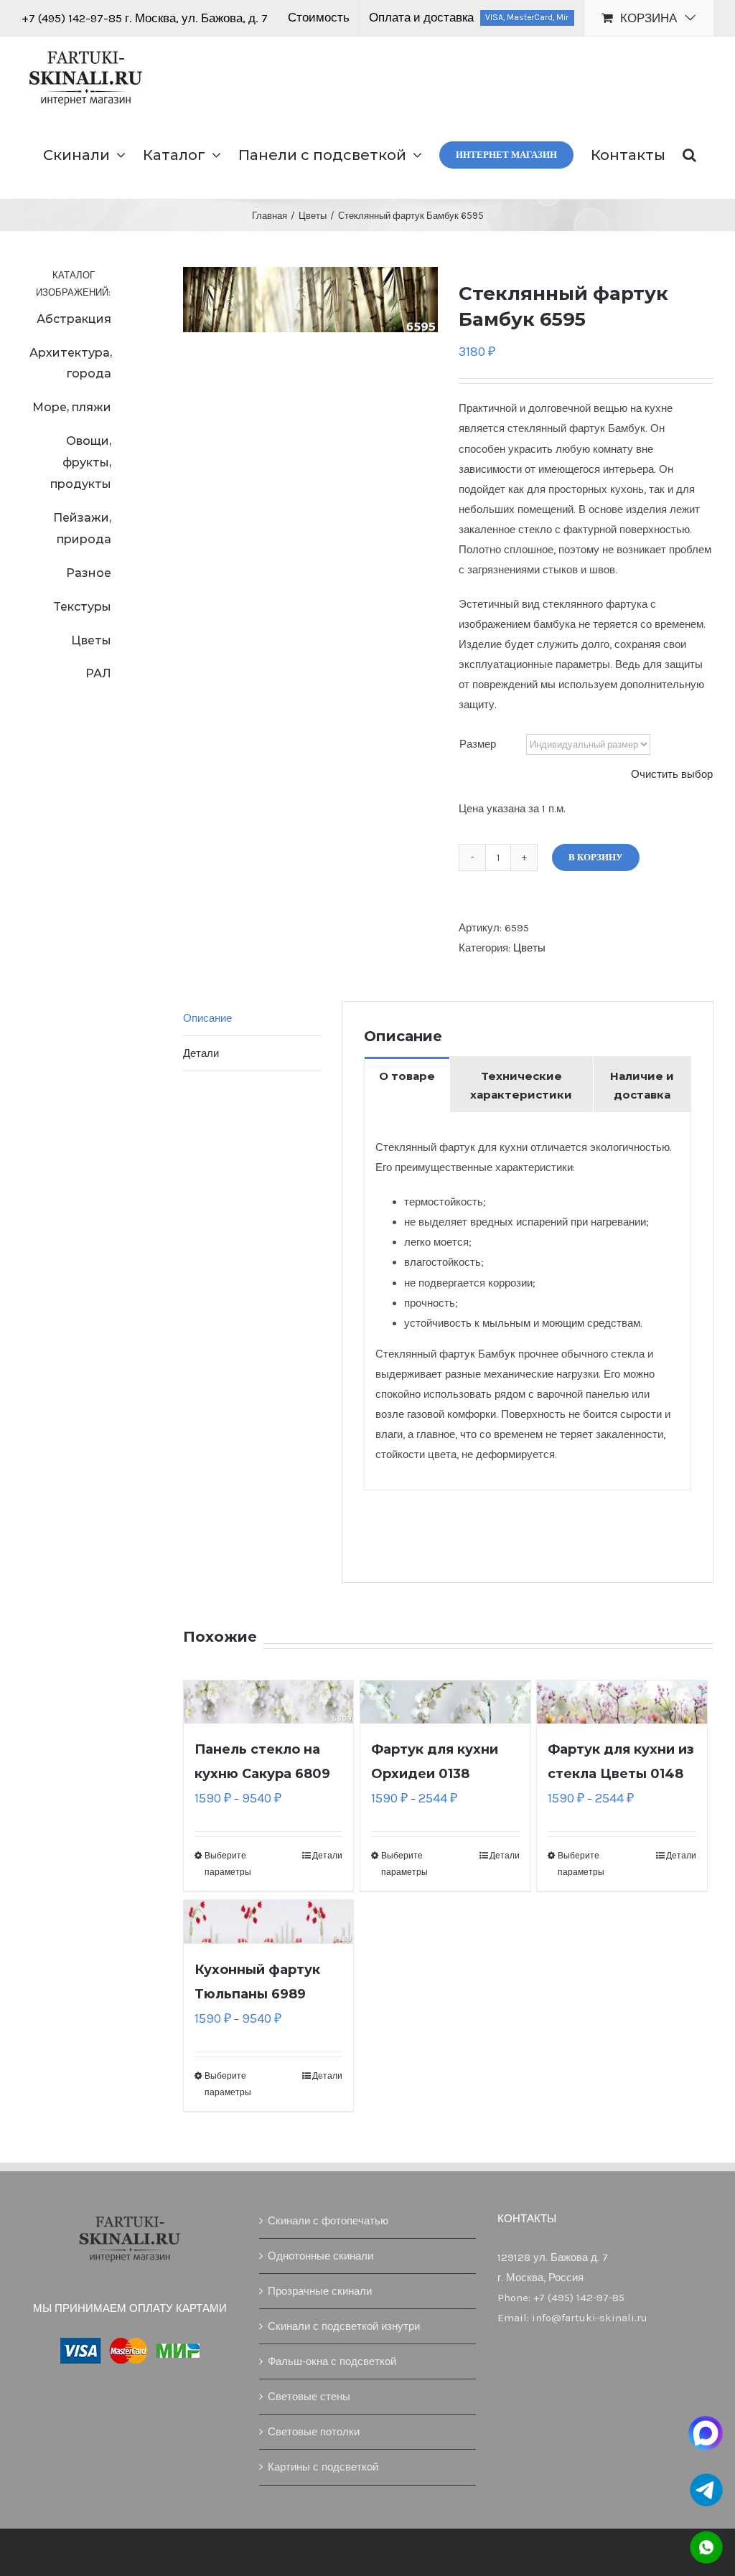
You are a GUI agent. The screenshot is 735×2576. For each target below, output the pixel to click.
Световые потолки (314, 2432)
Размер (478, 744)
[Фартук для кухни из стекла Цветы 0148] (622, 1702)
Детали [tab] (201, 1053)
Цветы (529, 948)
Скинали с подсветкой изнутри (344, 2326)
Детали (327, 1856)
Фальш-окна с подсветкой (332, 2361)
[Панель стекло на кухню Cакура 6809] (269, 1702)
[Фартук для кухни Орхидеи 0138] (445, 1702)
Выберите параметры (228, 1863)
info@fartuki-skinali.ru (590, 2318)
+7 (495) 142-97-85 (73, 18)
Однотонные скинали (320, 2256)
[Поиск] (689, 154)
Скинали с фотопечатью (328, 2221)
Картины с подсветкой (323, 2467)
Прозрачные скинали (320, 2291)
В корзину (596, 857)
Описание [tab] (207, 1018)
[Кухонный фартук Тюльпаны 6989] (269, 1922)
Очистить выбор (672, 774)
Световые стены (309, 2397)
